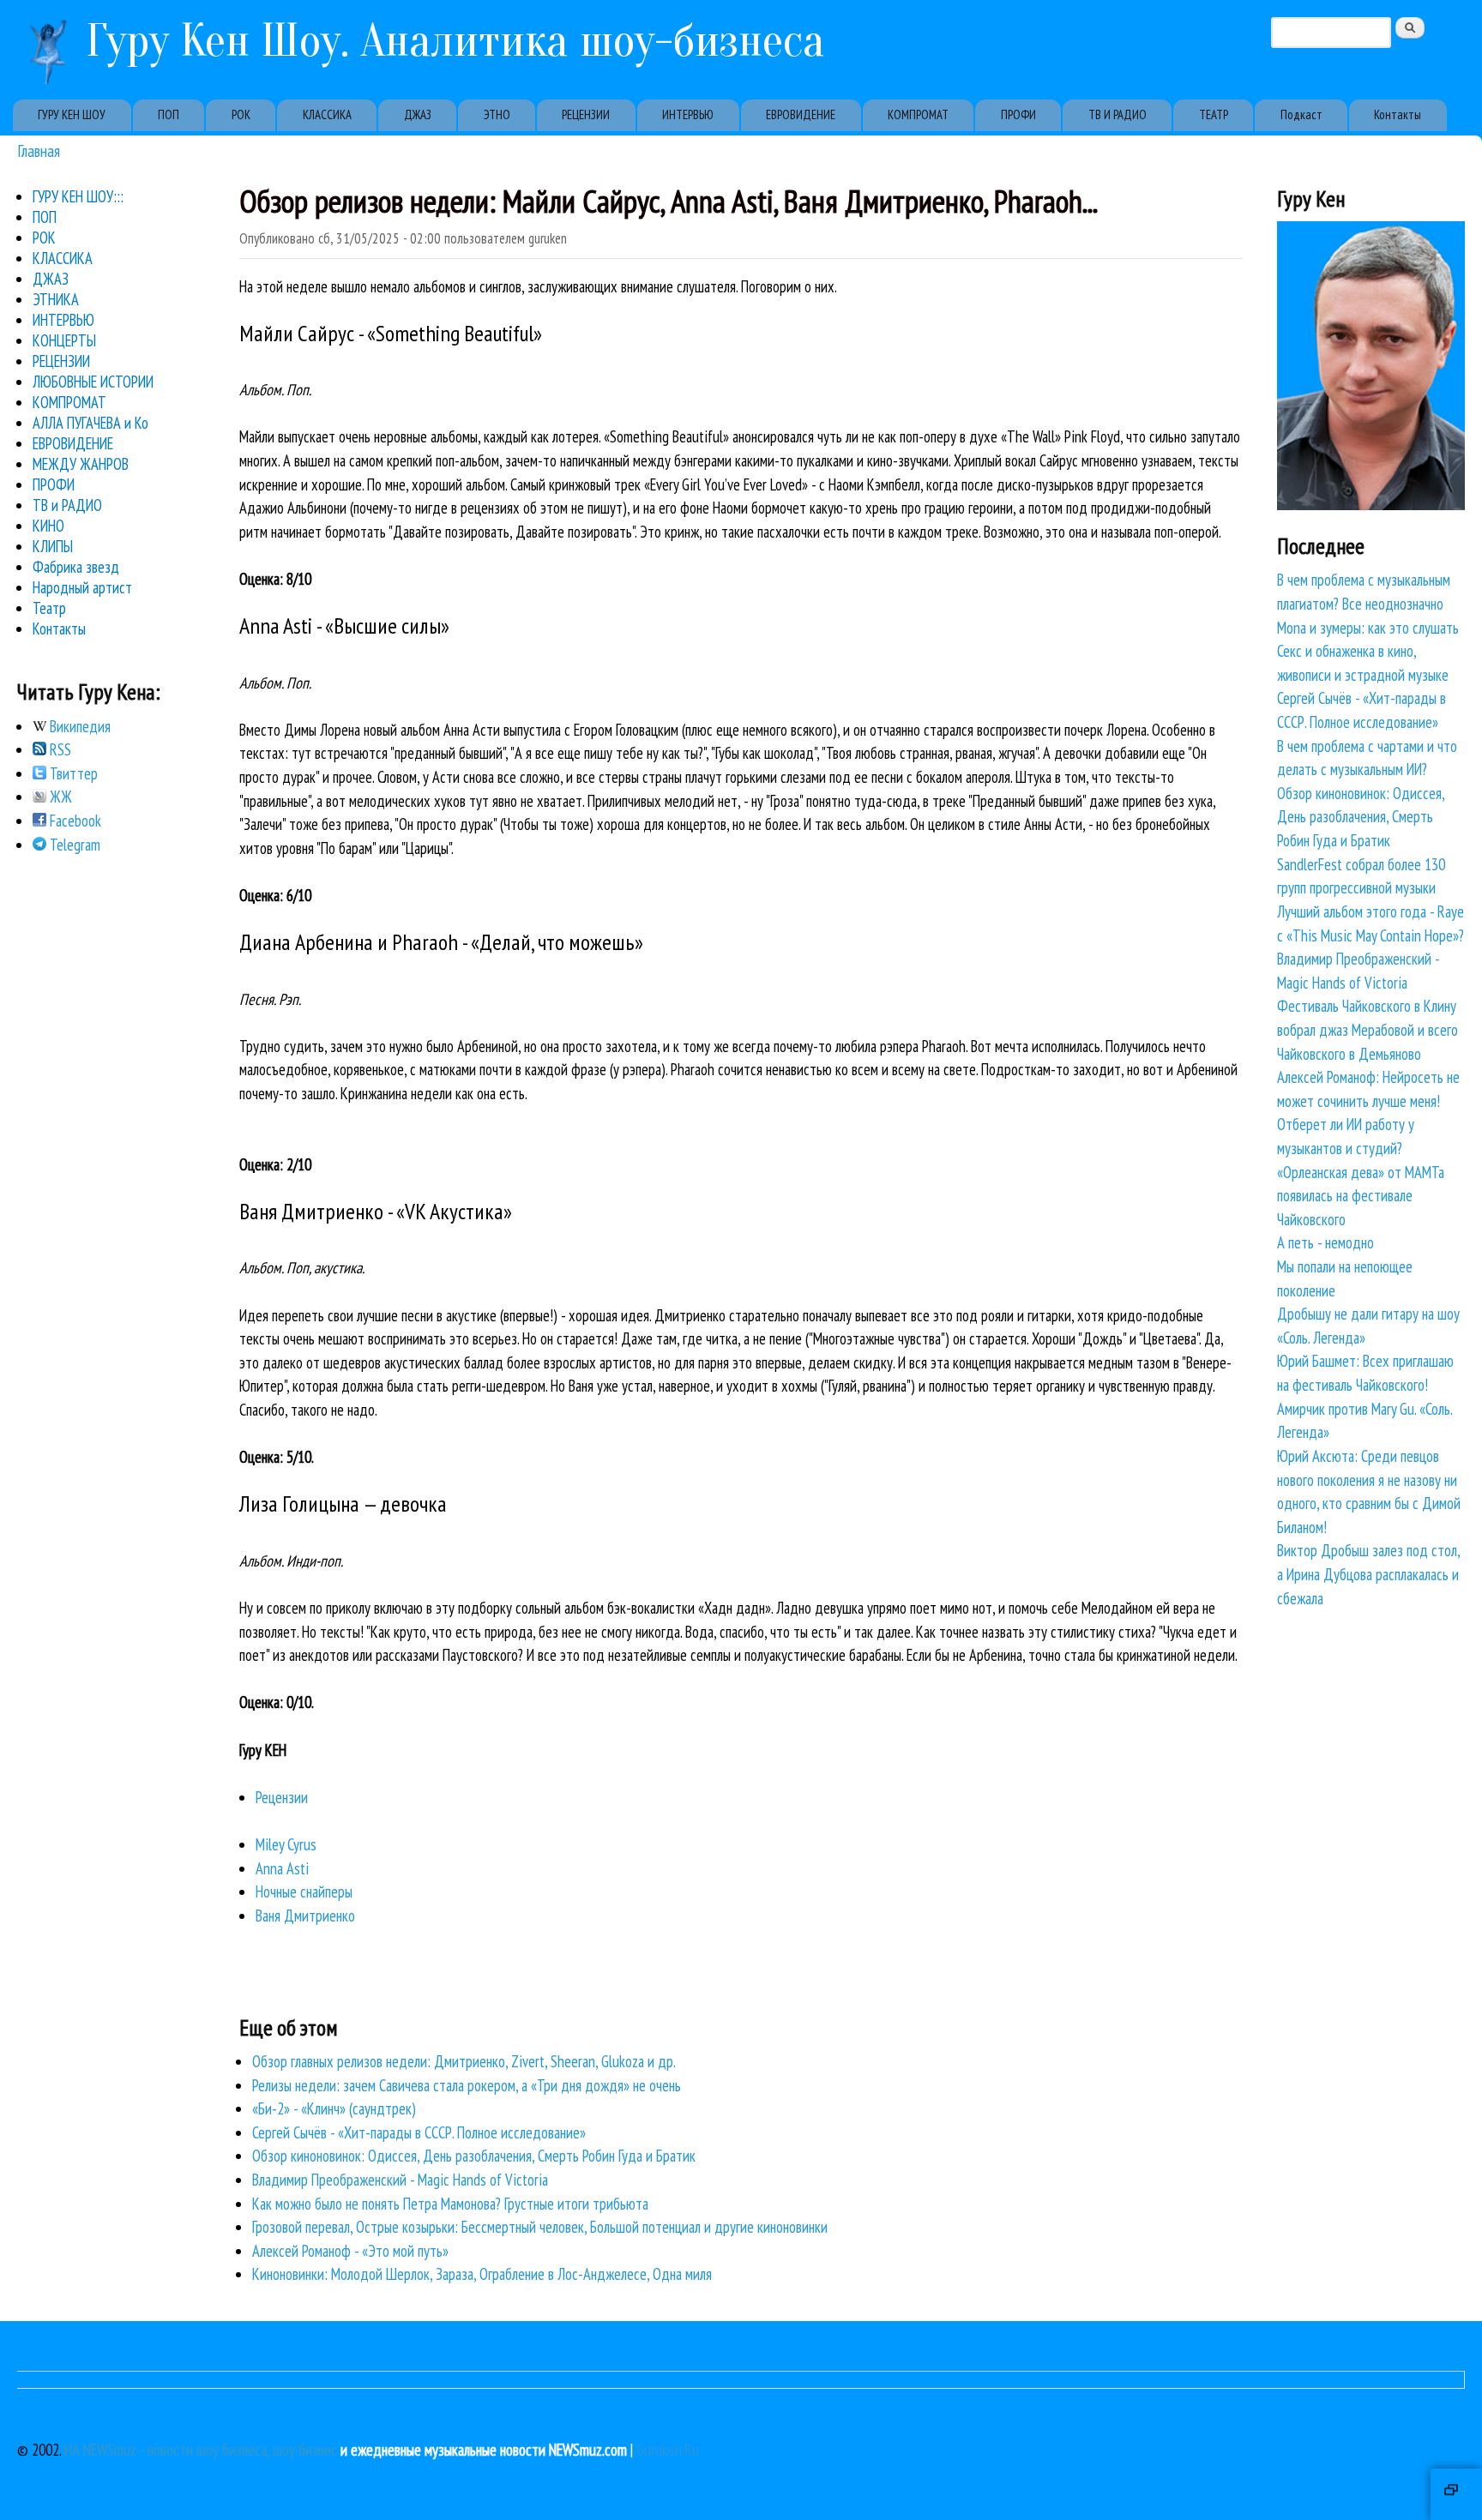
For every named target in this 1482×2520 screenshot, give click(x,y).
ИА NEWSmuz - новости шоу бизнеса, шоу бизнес (201, 2450)
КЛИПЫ (53, 546)
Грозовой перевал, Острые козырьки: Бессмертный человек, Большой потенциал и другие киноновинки (540, 2227)
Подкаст (1301, 114)
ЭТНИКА (56, 299)
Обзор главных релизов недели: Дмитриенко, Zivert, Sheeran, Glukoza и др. (464, 2061)
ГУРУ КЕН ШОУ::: (78, 196)
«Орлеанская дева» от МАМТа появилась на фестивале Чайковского (1361, 1196)
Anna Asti (282, 1868)
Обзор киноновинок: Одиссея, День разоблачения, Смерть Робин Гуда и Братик (474, 2156)
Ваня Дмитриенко (305, 1916)
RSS (59, 749)
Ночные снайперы (304, 1892)
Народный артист (82, 587)
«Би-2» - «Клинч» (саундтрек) (334, 2108)
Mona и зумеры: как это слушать (1368, 628)
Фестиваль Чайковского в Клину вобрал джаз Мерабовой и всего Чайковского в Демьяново (1368, 1029)
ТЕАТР (1214, 114)
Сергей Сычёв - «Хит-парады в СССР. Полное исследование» (419, 2132)
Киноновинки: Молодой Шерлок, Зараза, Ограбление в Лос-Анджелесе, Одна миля (482, 2274)
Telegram (73, 845)
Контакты (1398, 114)
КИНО (48, 526)
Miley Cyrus (286, 1844)
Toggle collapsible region (1456, 2494)
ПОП (169, 114)
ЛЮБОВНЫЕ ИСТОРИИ (93, 382)
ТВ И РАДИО (1118, 114)
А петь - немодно (1325, 1242)
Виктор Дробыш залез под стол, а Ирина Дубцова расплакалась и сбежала (1368, 1574)
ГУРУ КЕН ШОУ (72, 114)
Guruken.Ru (668, 2450)
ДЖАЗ (418, 114)
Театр (49, 608)
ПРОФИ (1018, 114)
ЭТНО (497, 114)
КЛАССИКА (327, 114)
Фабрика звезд (76, 567)
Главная (39, 150)
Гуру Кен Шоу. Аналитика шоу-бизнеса (455, 41)
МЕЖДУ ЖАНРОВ (81, 464)
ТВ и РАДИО (67, 505)
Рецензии (282, 1797)
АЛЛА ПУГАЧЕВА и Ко (90, 423)
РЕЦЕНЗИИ (586, 114)
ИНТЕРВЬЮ (688, 114)
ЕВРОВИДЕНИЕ (801, 114)
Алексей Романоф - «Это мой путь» (350, 2251)
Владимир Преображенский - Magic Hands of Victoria (400, 2180)
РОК (241, 114)
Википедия (78, 726)
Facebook (74, 821)
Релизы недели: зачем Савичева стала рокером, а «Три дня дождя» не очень (467, 2085)
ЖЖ (59, 797)
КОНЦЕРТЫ (64, 340)
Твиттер (72, 773)
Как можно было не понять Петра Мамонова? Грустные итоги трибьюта (450, 2204)
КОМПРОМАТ (918, 114)
